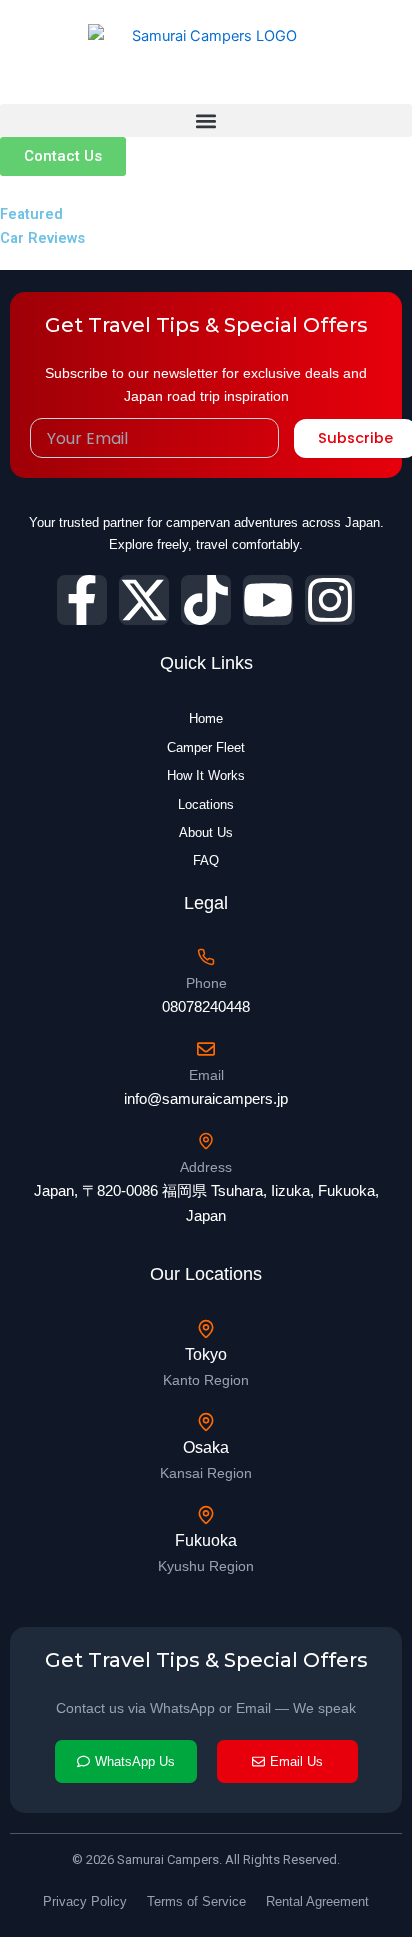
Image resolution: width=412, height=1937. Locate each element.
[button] (206, 120)
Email (206, 1075)
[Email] (206, 1049)
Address (206, 1167)
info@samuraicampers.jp (206, 1098)
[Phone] (206, 957)
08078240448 (206, 1006)
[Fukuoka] (206, 1515)
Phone (206, 983)
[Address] (206, 1141)
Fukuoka (206, 1540)
